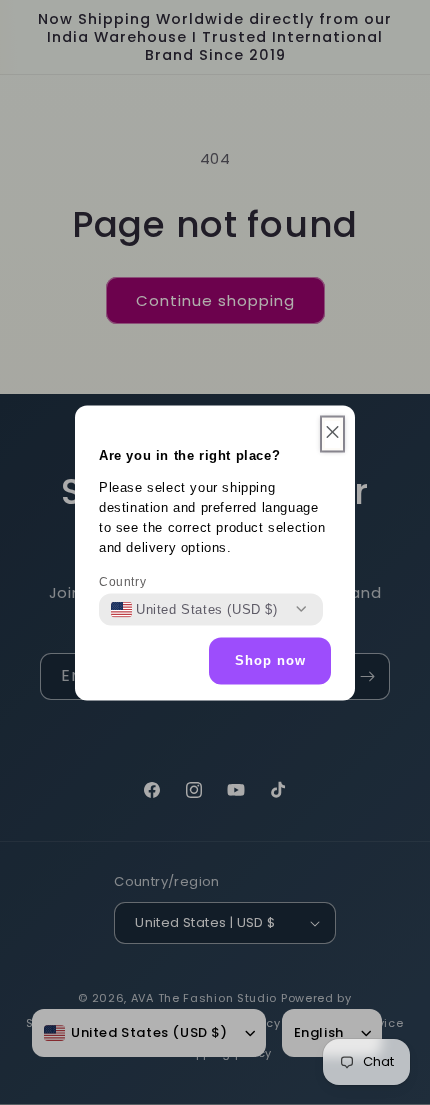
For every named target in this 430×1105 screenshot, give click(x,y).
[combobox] (194, 609)
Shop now (270, 660)
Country (122, 581)
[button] (332, 433)
